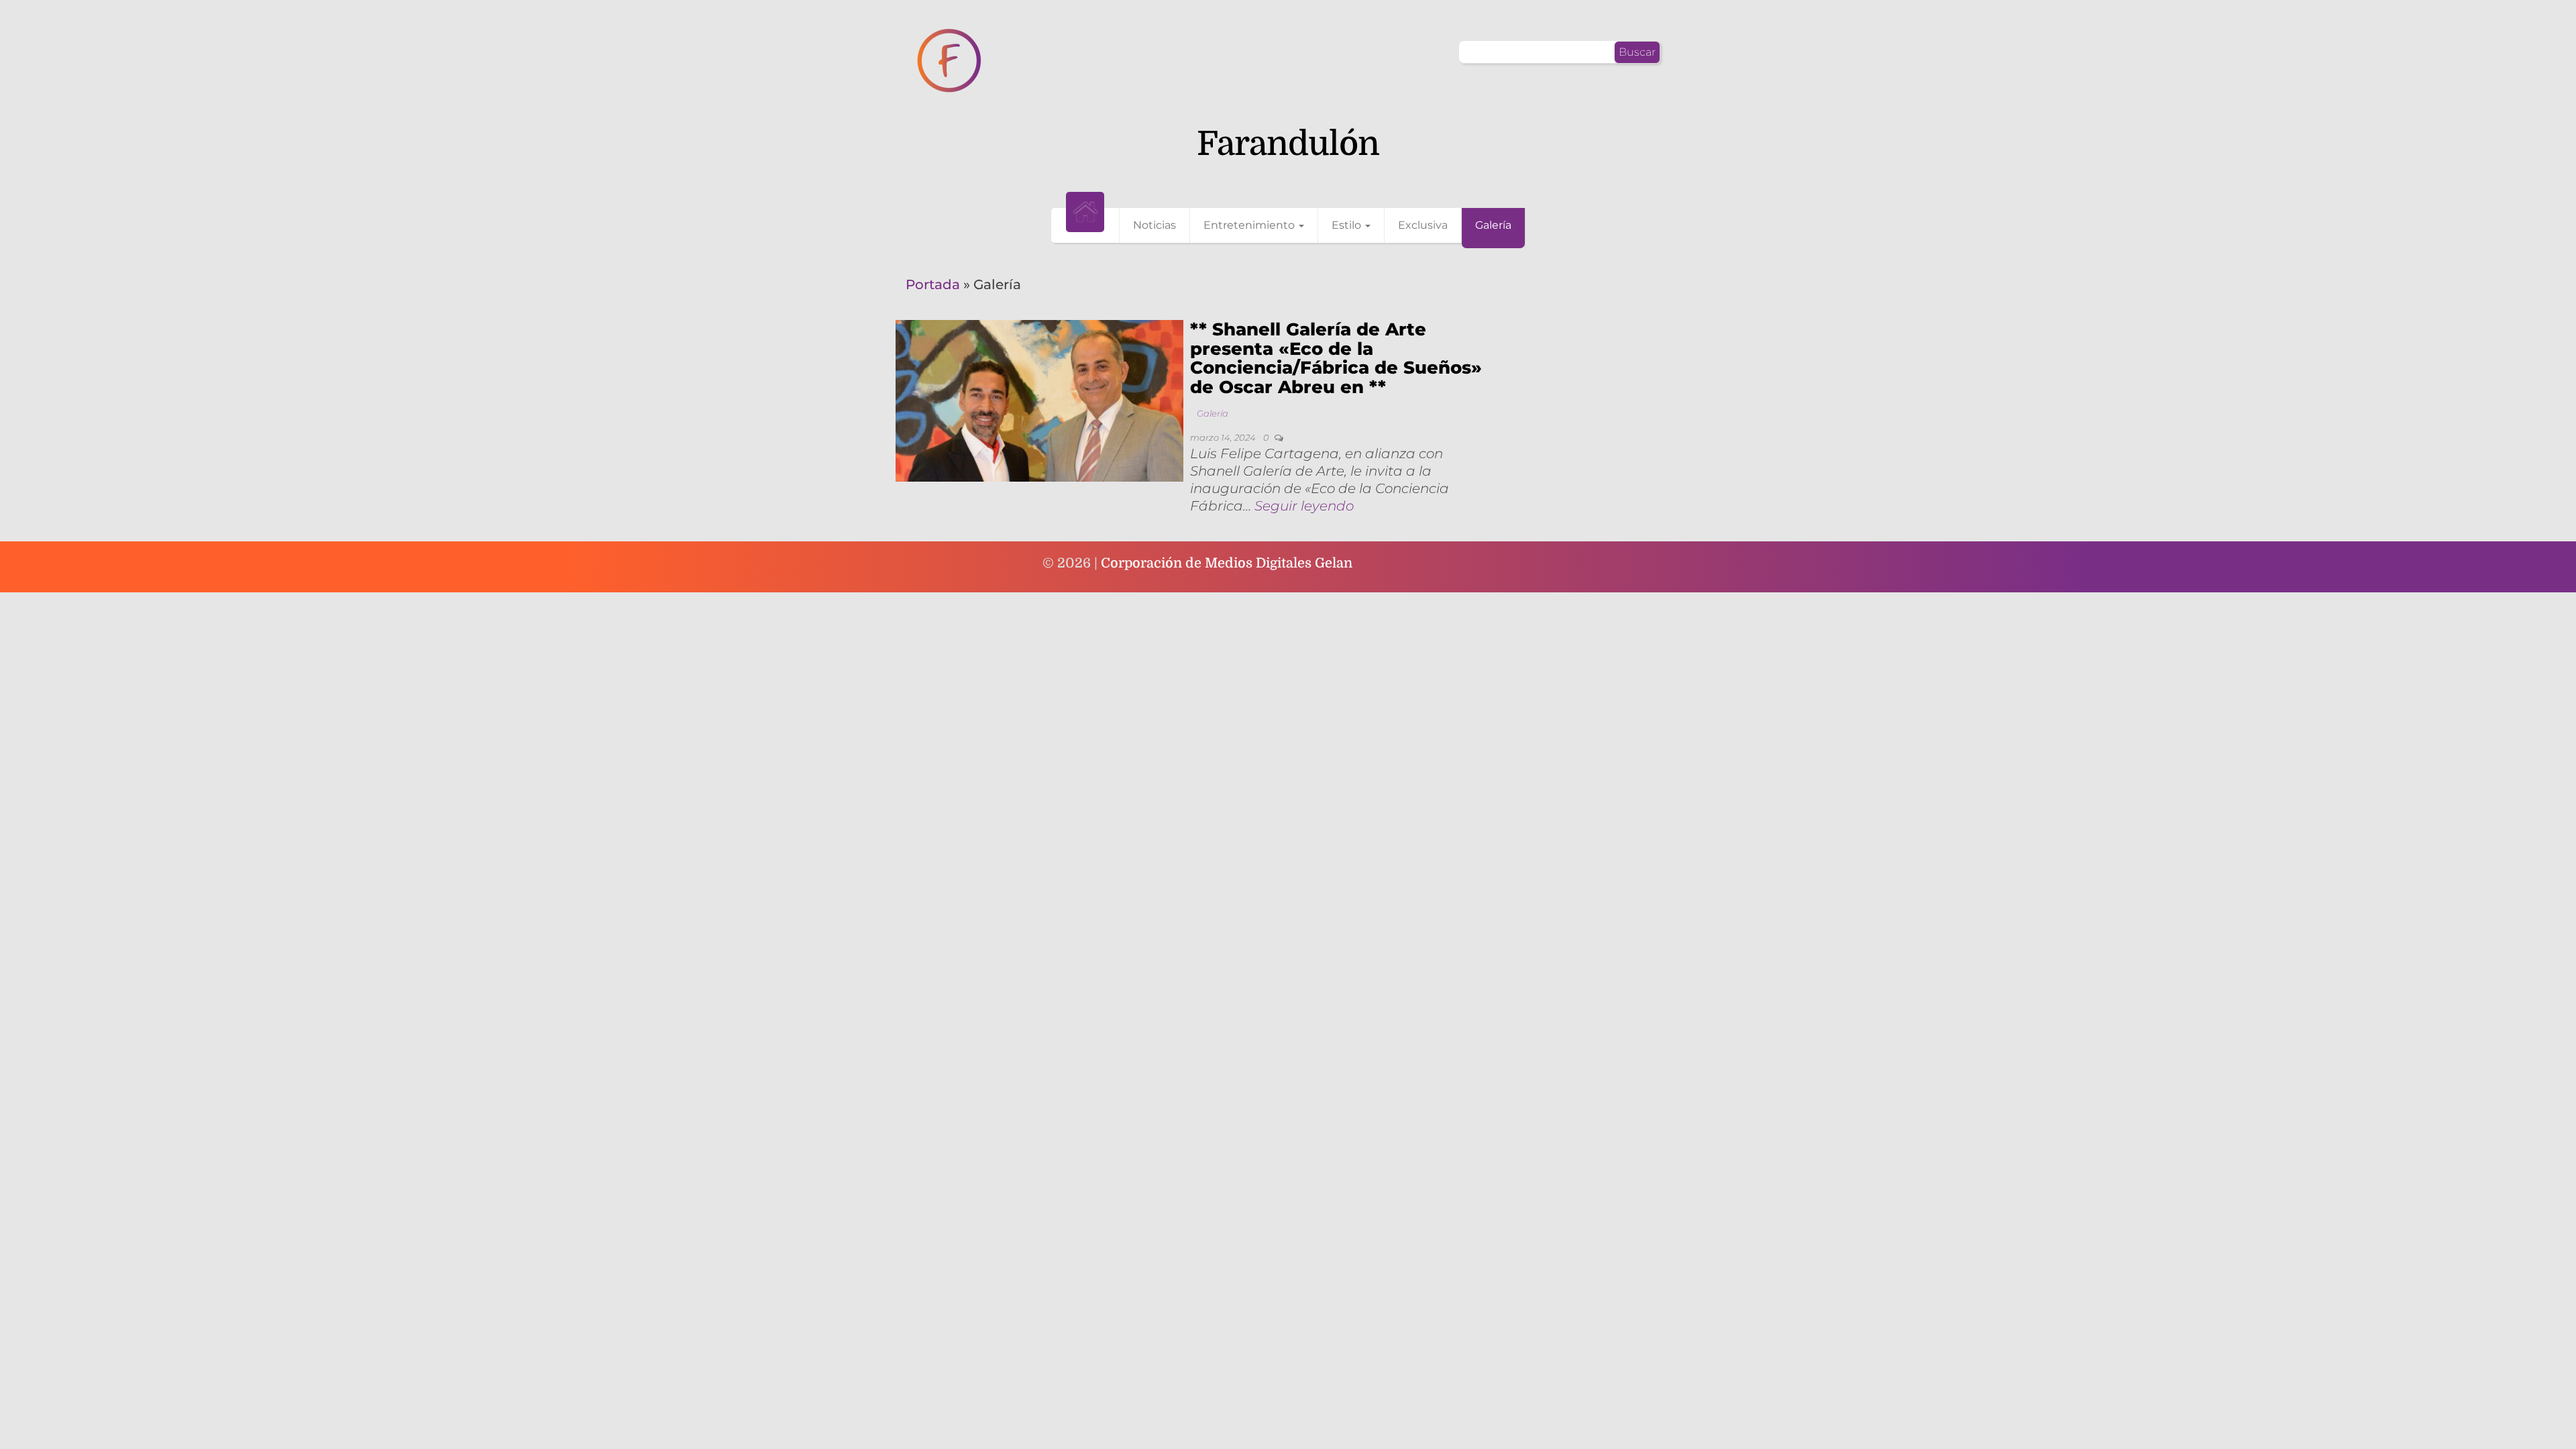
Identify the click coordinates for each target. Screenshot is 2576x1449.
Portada (933, 284)
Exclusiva (1423, 225)
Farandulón (1288, 144)
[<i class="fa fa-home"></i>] (1085, 212)
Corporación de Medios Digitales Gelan (1227, 563)
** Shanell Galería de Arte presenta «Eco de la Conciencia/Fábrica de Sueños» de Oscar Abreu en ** (1336, 358)
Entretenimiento (1250, 225)
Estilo (1348, 225)
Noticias (1155, 225)
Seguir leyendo (1304, 506)
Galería (1493, 225)
